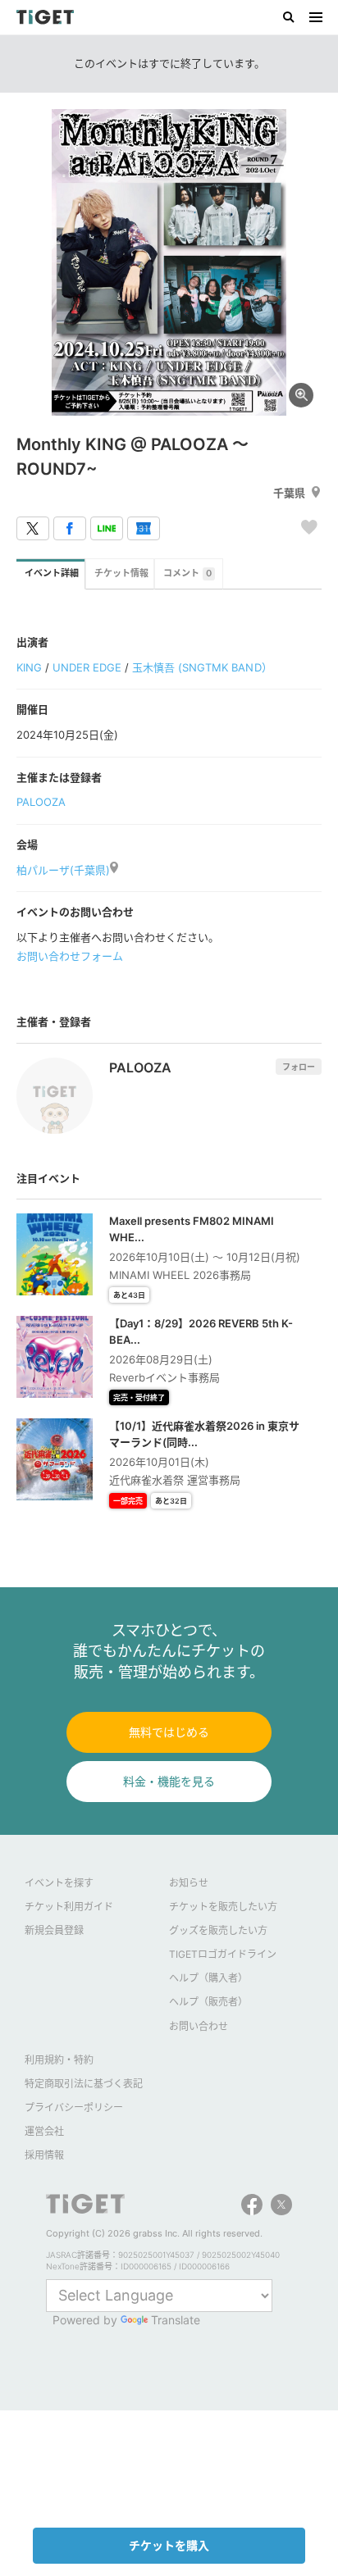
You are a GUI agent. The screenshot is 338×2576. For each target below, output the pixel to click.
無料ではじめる (169, 1732)
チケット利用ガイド (69, 1907)
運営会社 (44, 2131)
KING (29, 667)
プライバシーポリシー (74, 2107)
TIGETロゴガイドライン (223, 1954)
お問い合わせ (199, 2026)
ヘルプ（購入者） (208, 1978)
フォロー (299, 1067)
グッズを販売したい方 (218, 1930)
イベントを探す (59, 1883)
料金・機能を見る (169, 1781)
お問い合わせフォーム (70, 956)
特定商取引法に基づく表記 (84, 2084)
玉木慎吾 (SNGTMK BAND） (202, 667)
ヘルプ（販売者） (208, 2002)
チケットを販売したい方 (223, 1907)
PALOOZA (41, 802)
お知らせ (189, 1883)
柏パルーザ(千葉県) (63, 870)
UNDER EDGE (87, 667)
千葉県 (289, 493)
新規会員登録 (54, 1930)
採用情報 (44, 2155)
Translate (176, 2320)
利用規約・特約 (59, 2060)
